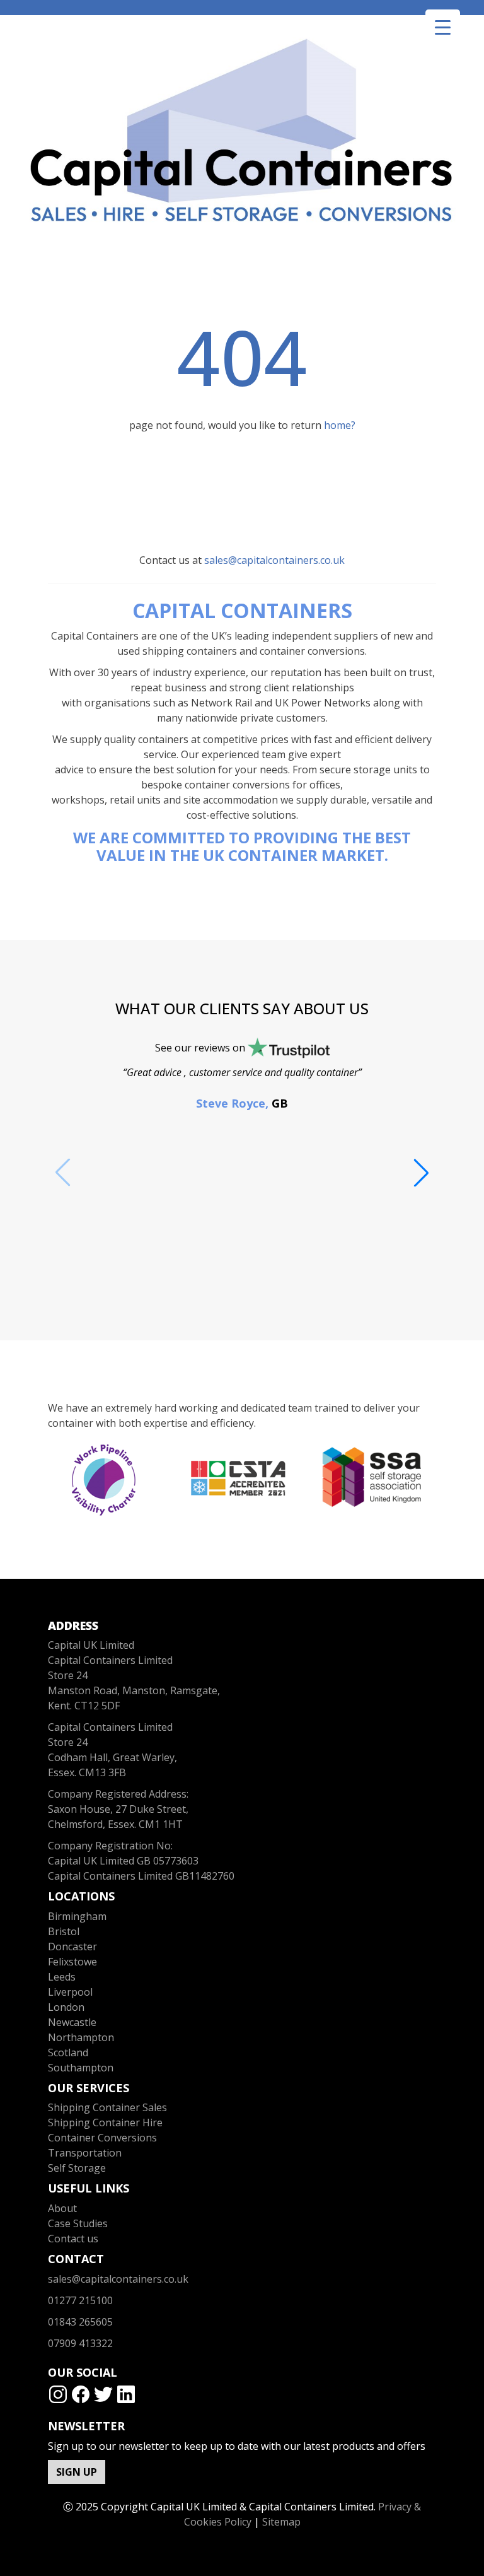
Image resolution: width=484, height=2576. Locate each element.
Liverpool (70, 1992)
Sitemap (281, 2522)
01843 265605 (80, 2322)
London (66, 2007)
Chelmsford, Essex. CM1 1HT (115, 1824)
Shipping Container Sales (107, 2107)
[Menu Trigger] (443, 27)
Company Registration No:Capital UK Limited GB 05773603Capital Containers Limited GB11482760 (141, 1861)
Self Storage (77, 2168)
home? (340, 425)
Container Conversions (102, 2138)
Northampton (81, 2037)
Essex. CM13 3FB (87, 1772)
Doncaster (72, 1947)
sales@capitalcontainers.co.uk (274, 560)
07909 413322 (80, 2343)
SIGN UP (77, 2472)
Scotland (68, 2052)
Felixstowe (72, 1962)
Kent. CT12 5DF (84, 1706)
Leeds (62, 1977)
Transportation (85, 2153)
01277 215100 (80, 2300)
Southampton (81, 2068)
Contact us (73, 2239)
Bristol (64, 1931)
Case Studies (78, 2223)
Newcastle (72, 2022)
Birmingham (77, 1916)
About (62, 2208)
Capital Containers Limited (110, 1727)
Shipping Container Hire (105, 2122)
